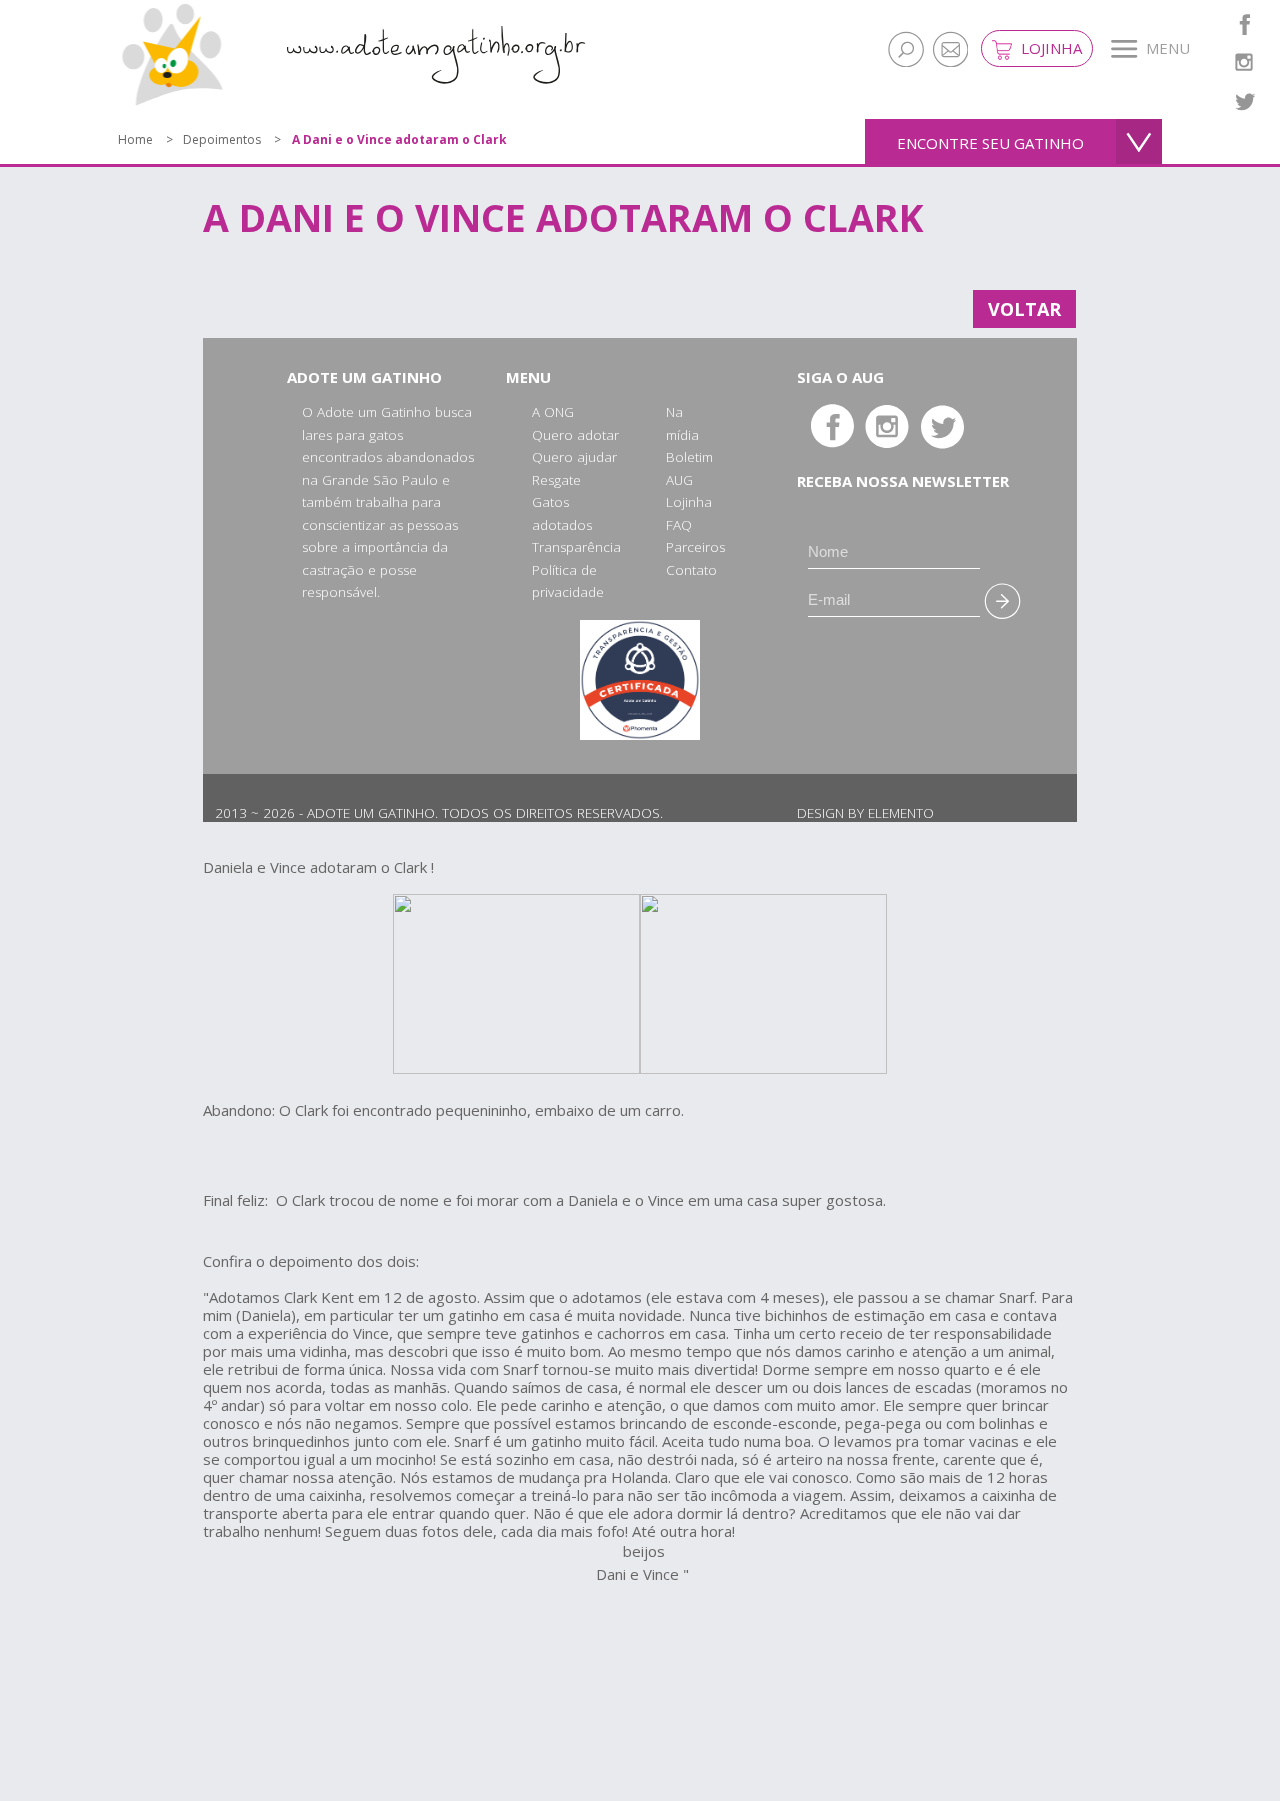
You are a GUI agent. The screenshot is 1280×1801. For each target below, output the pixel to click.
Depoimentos (222, 139)
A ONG (553, 412)
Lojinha (1049, 48)
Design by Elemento (865, 813)
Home (135, 139)
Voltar (1024, 309)
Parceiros (695, 547)
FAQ (679, 525)
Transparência (576, 547)
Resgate (556, 480)
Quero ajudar (574, 457)
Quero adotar (575, 435)
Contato (691, 570)
